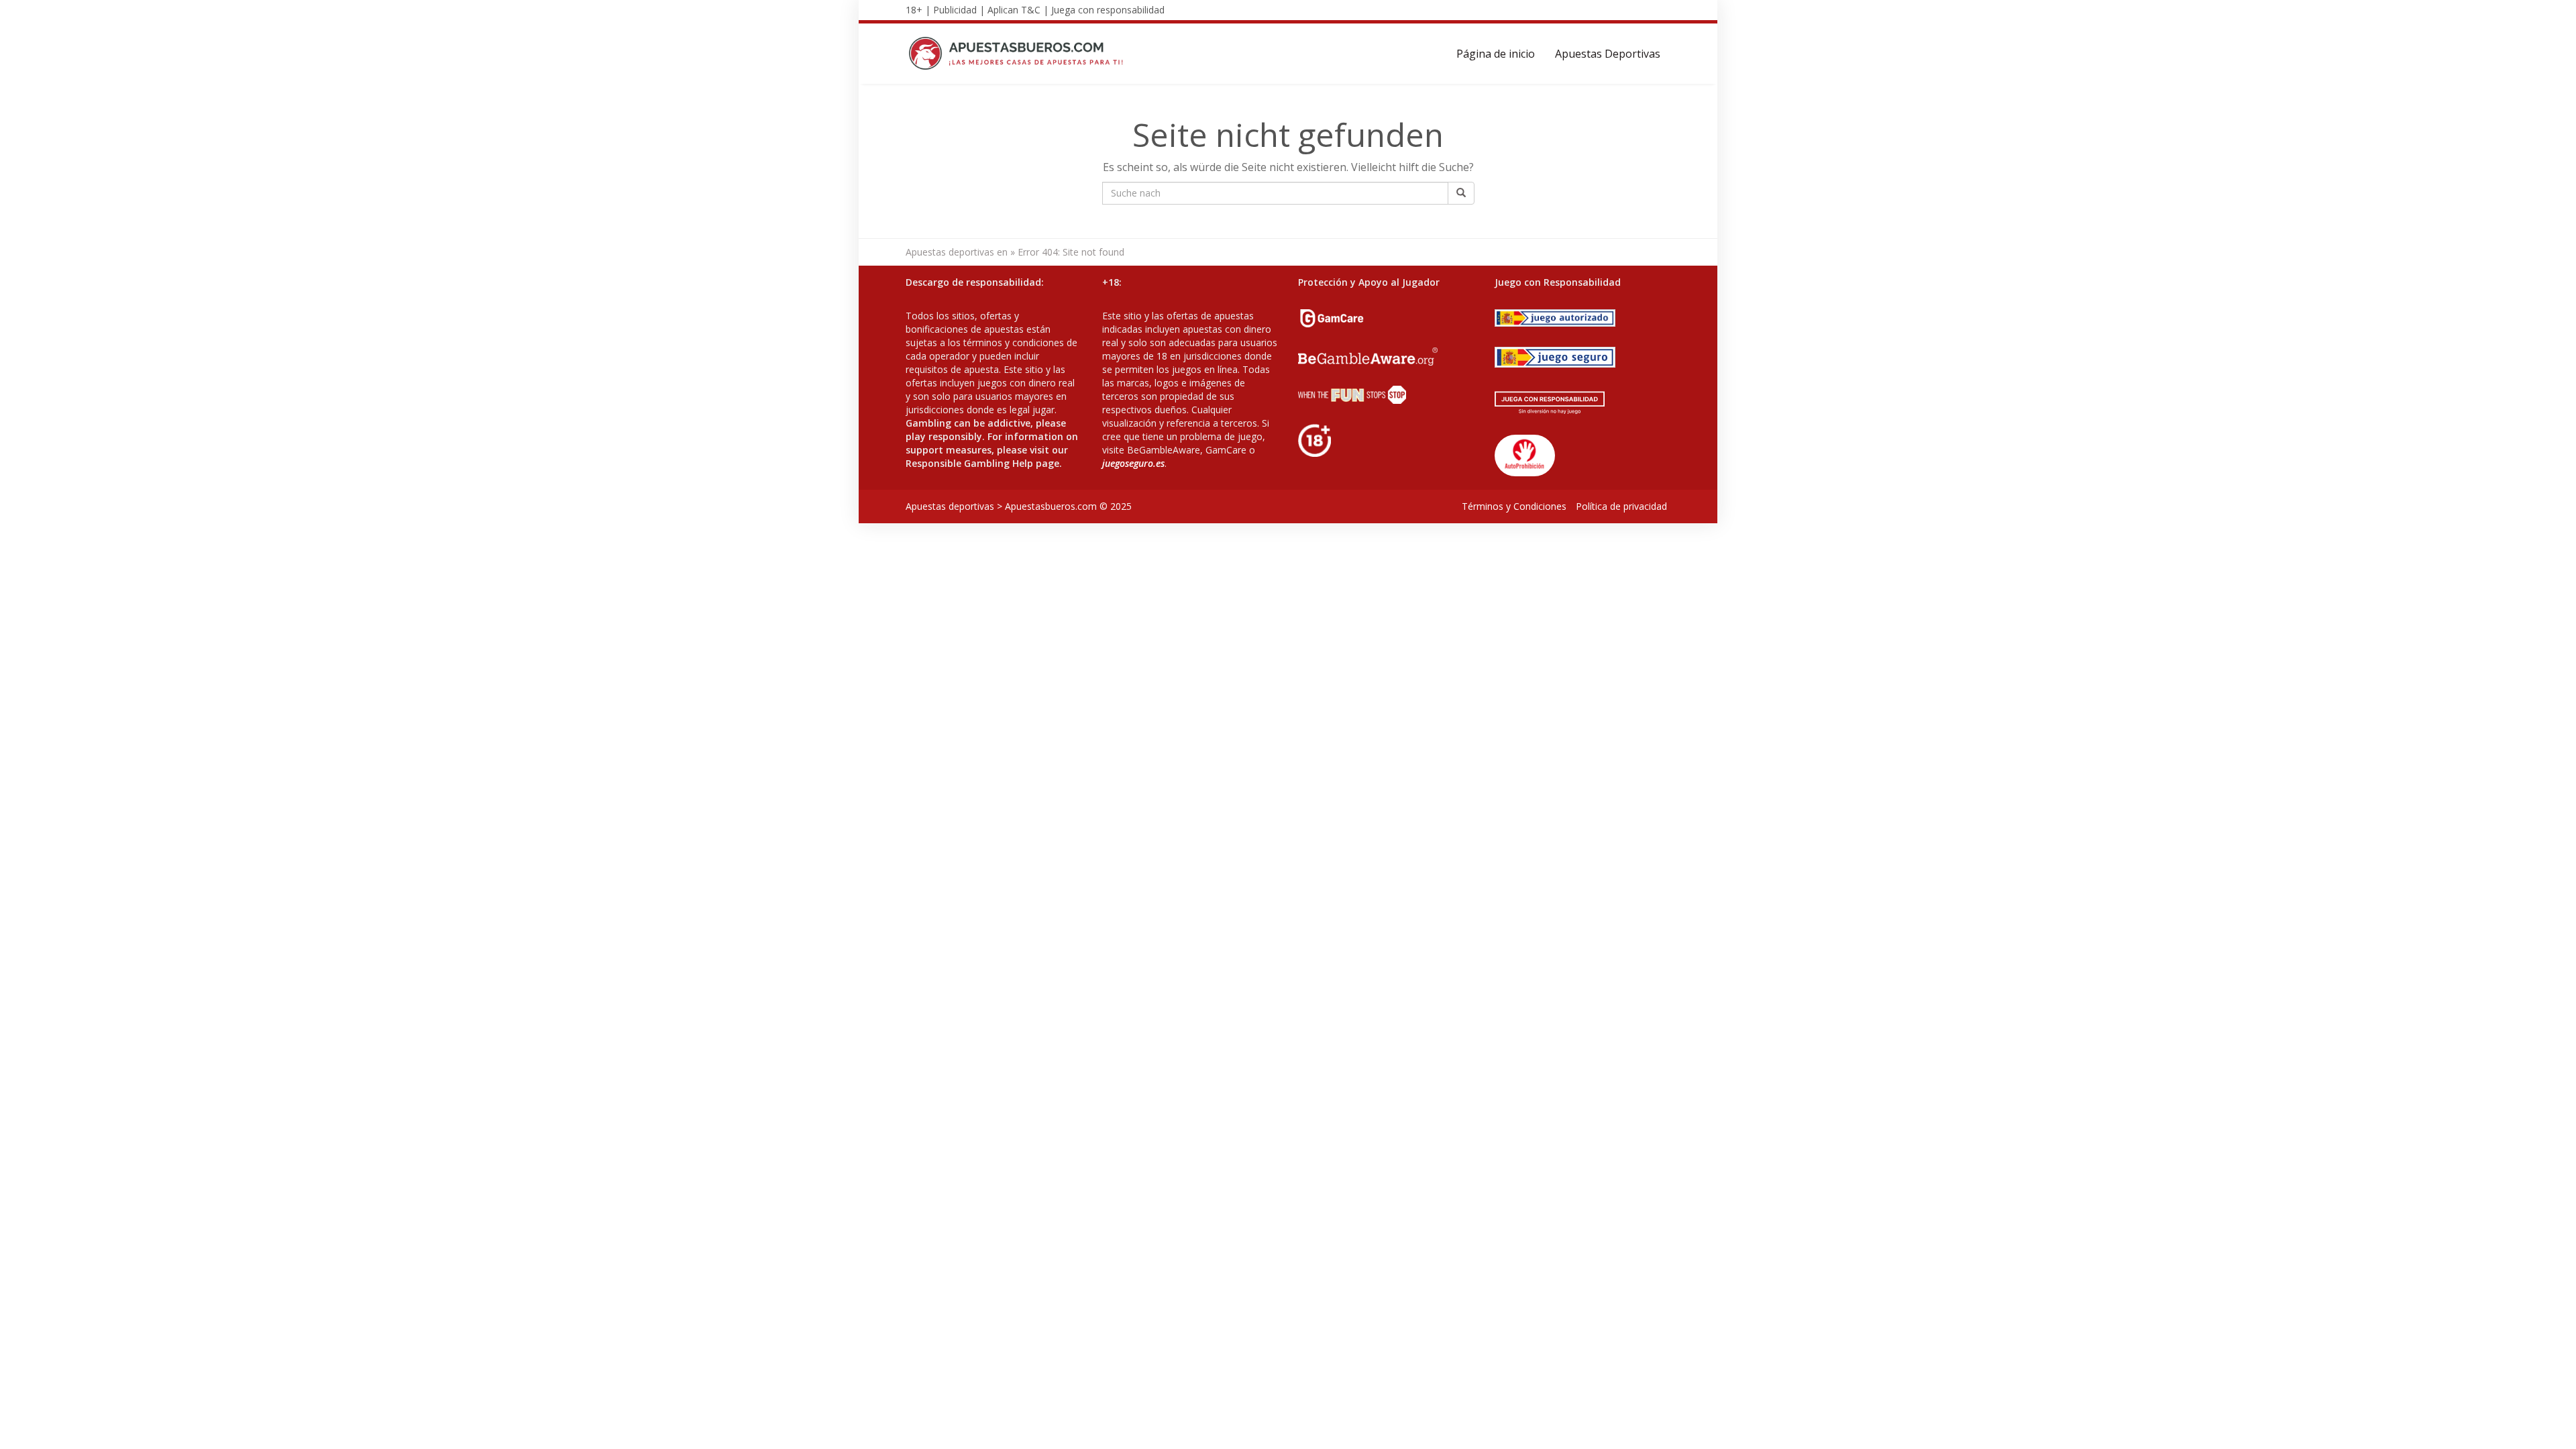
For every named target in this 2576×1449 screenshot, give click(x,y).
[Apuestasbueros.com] (1020, 54)
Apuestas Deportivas (1608, 54)
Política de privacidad (1621, 506)
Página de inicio (1496, 54)
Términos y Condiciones (1514, 506)
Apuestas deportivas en (957, 252)
